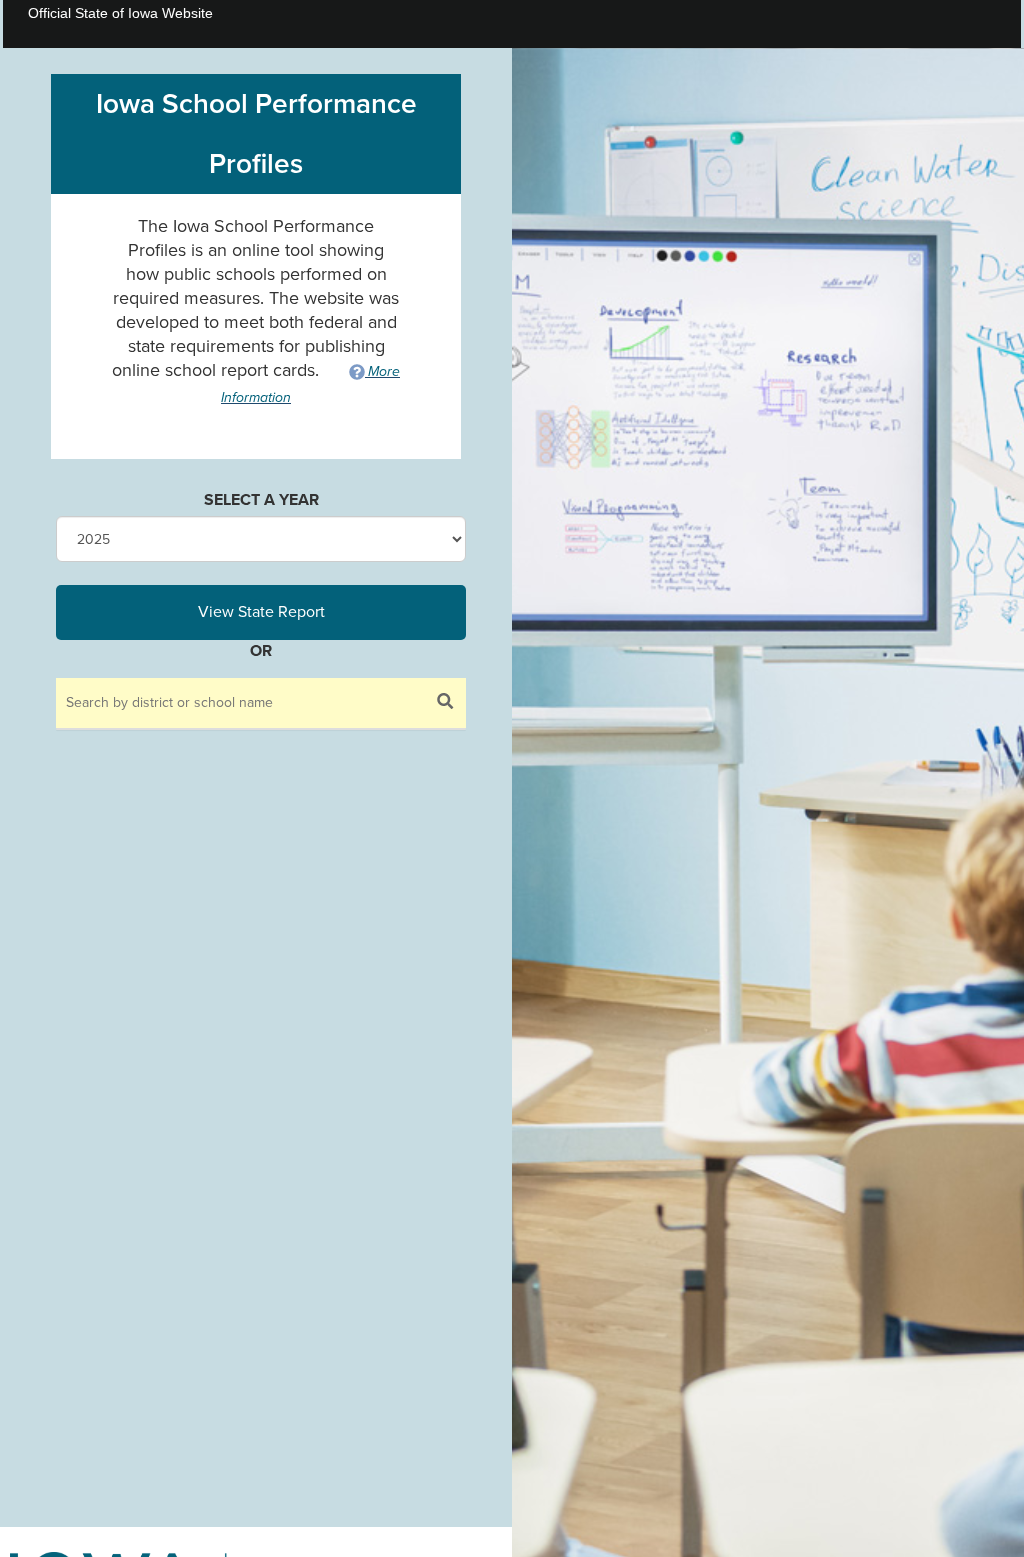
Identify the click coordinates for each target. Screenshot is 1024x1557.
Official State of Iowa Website (120, 13)
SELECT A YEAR (261, 500)
